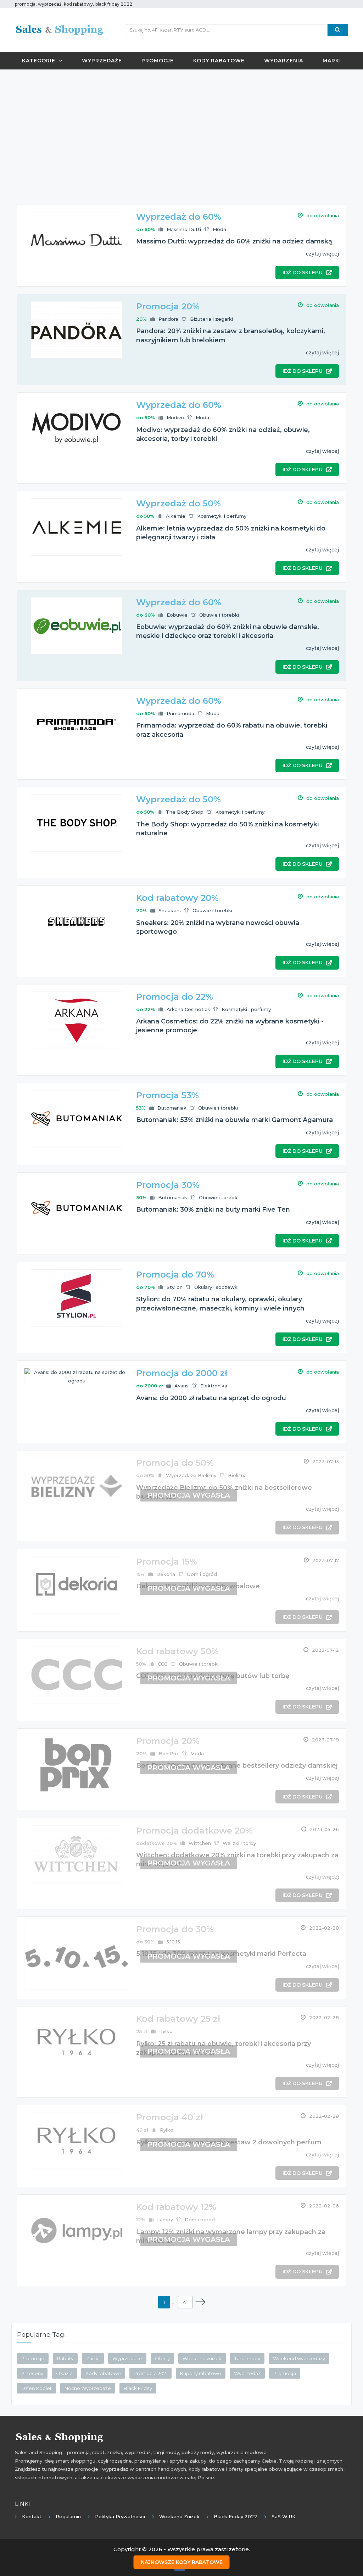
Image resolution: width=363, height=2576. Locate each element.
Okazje (64, 2373)
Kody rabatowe (219, 61)
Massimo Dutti (184, 229)
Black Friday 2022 (236, 2516)
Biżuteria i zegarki (211, 319)
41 (185, 2302)
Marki (332, 61)
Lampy (165, 2219)
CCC (163, 1664)
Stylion (175, 1287)
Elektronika (214, 1386)
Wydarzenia (284, 61)
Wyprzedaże (102, 61)
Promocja (285, 2373)
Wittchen (200, 1843)
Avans (181, 1386)
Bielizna (237, 1475)
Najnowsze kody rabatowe (182, 2562)
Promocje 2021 (150, 2373)
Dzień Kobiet (37, 2388)
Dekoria (166, 1574)
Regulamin (68, 2516)
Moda (219, 229)
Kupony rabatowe (201, 2373)
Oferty (162, 2358)
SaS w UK (284, 2516)
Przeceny (32, 2373)
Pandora (168, 319)
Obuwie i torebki (219, 615)
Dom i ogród (202, 1574)
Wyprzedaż (247, 2373)
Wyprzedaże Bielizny (191, 1475)
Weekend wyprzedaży (299, 2358)
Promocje (158, 61)
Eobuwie (177, 615)
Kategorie (39, 61)
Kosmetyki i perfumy (222, 516)
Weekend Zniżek (179, 2516)
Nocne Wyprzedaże (88, 2388)
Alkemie (176, 516)
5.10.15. (174, 1942)
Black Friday (138, 2388)
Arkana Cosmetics (188, 1009)
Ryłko (166, 2031)
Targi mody (247, 2358)
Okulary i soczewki (216, 1287)
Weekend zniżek (202, 2358)
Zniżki (93, 2358)
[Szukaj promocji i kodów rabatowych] (338, 30)
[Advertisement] (181, 126)
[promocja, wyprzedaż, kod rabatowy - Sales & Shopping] (59, 29)
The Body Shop (185, 812)
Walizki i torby (239, 1843)
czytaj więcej (322, 254)
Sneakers (170, 910)
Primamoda (180, 713)
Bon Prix (169, 1753)
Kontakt (32, 2516)
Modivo (175, 417)
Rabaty (65, 2358)
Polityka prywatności (120, 2516)
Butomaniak (172, 1108)
